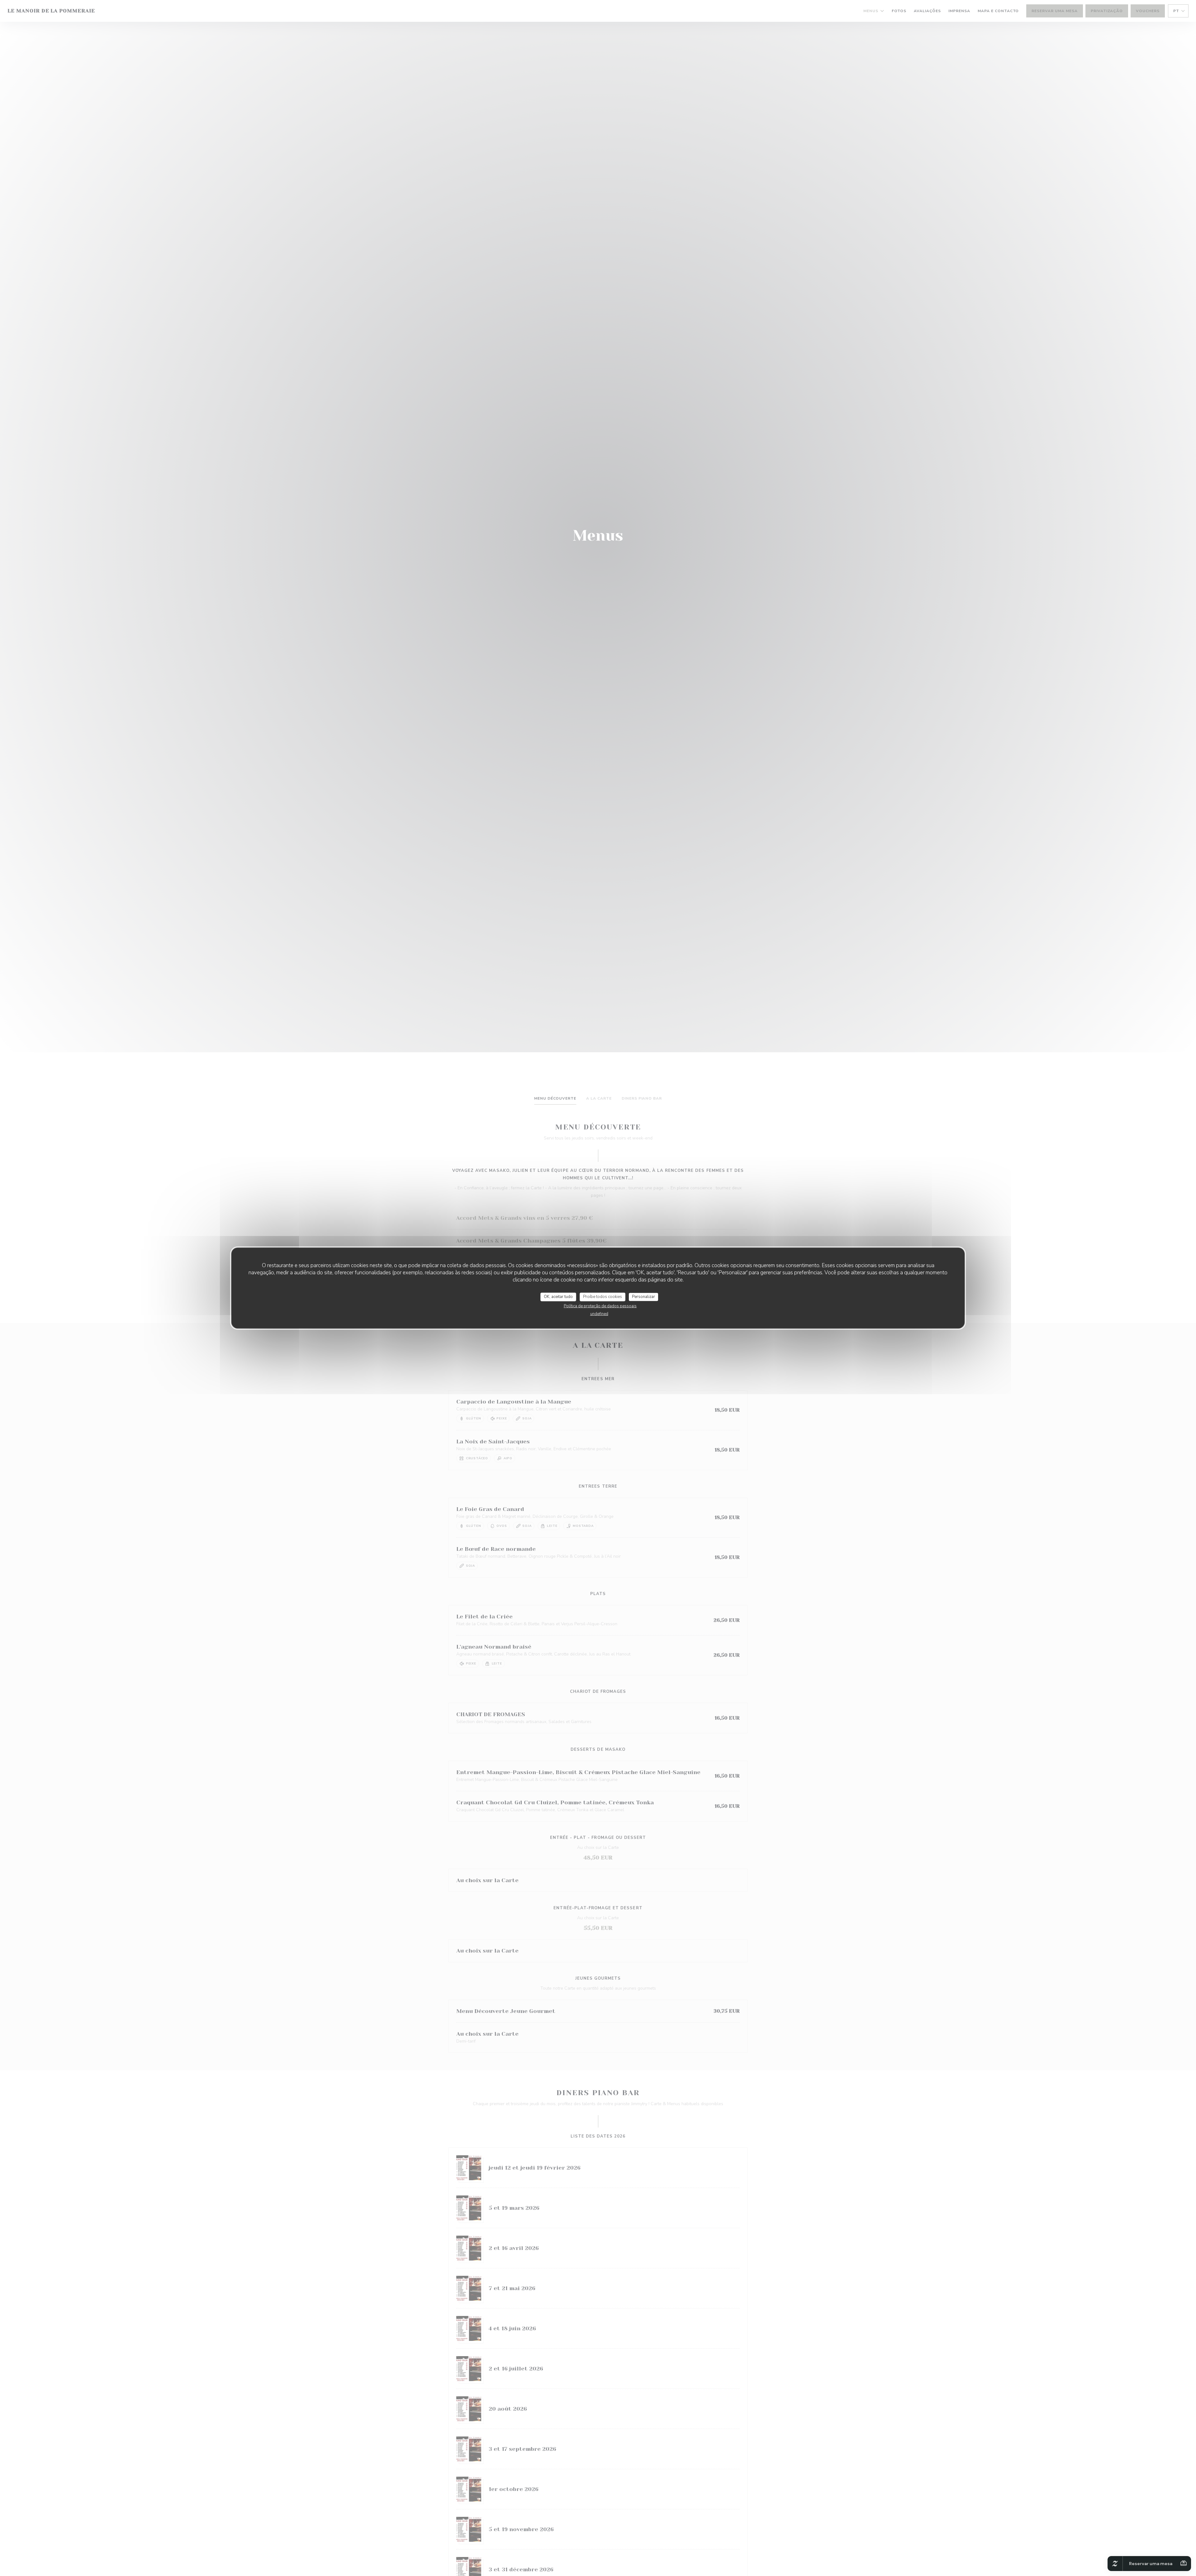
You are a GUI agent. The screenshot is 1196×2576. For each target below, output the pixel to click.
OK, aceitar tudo (558, 1297)
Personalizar (643, 1297)
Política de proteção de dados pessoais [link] (600, 1306)
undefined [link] (599, 1314)
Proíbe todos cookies (603, 1297)
